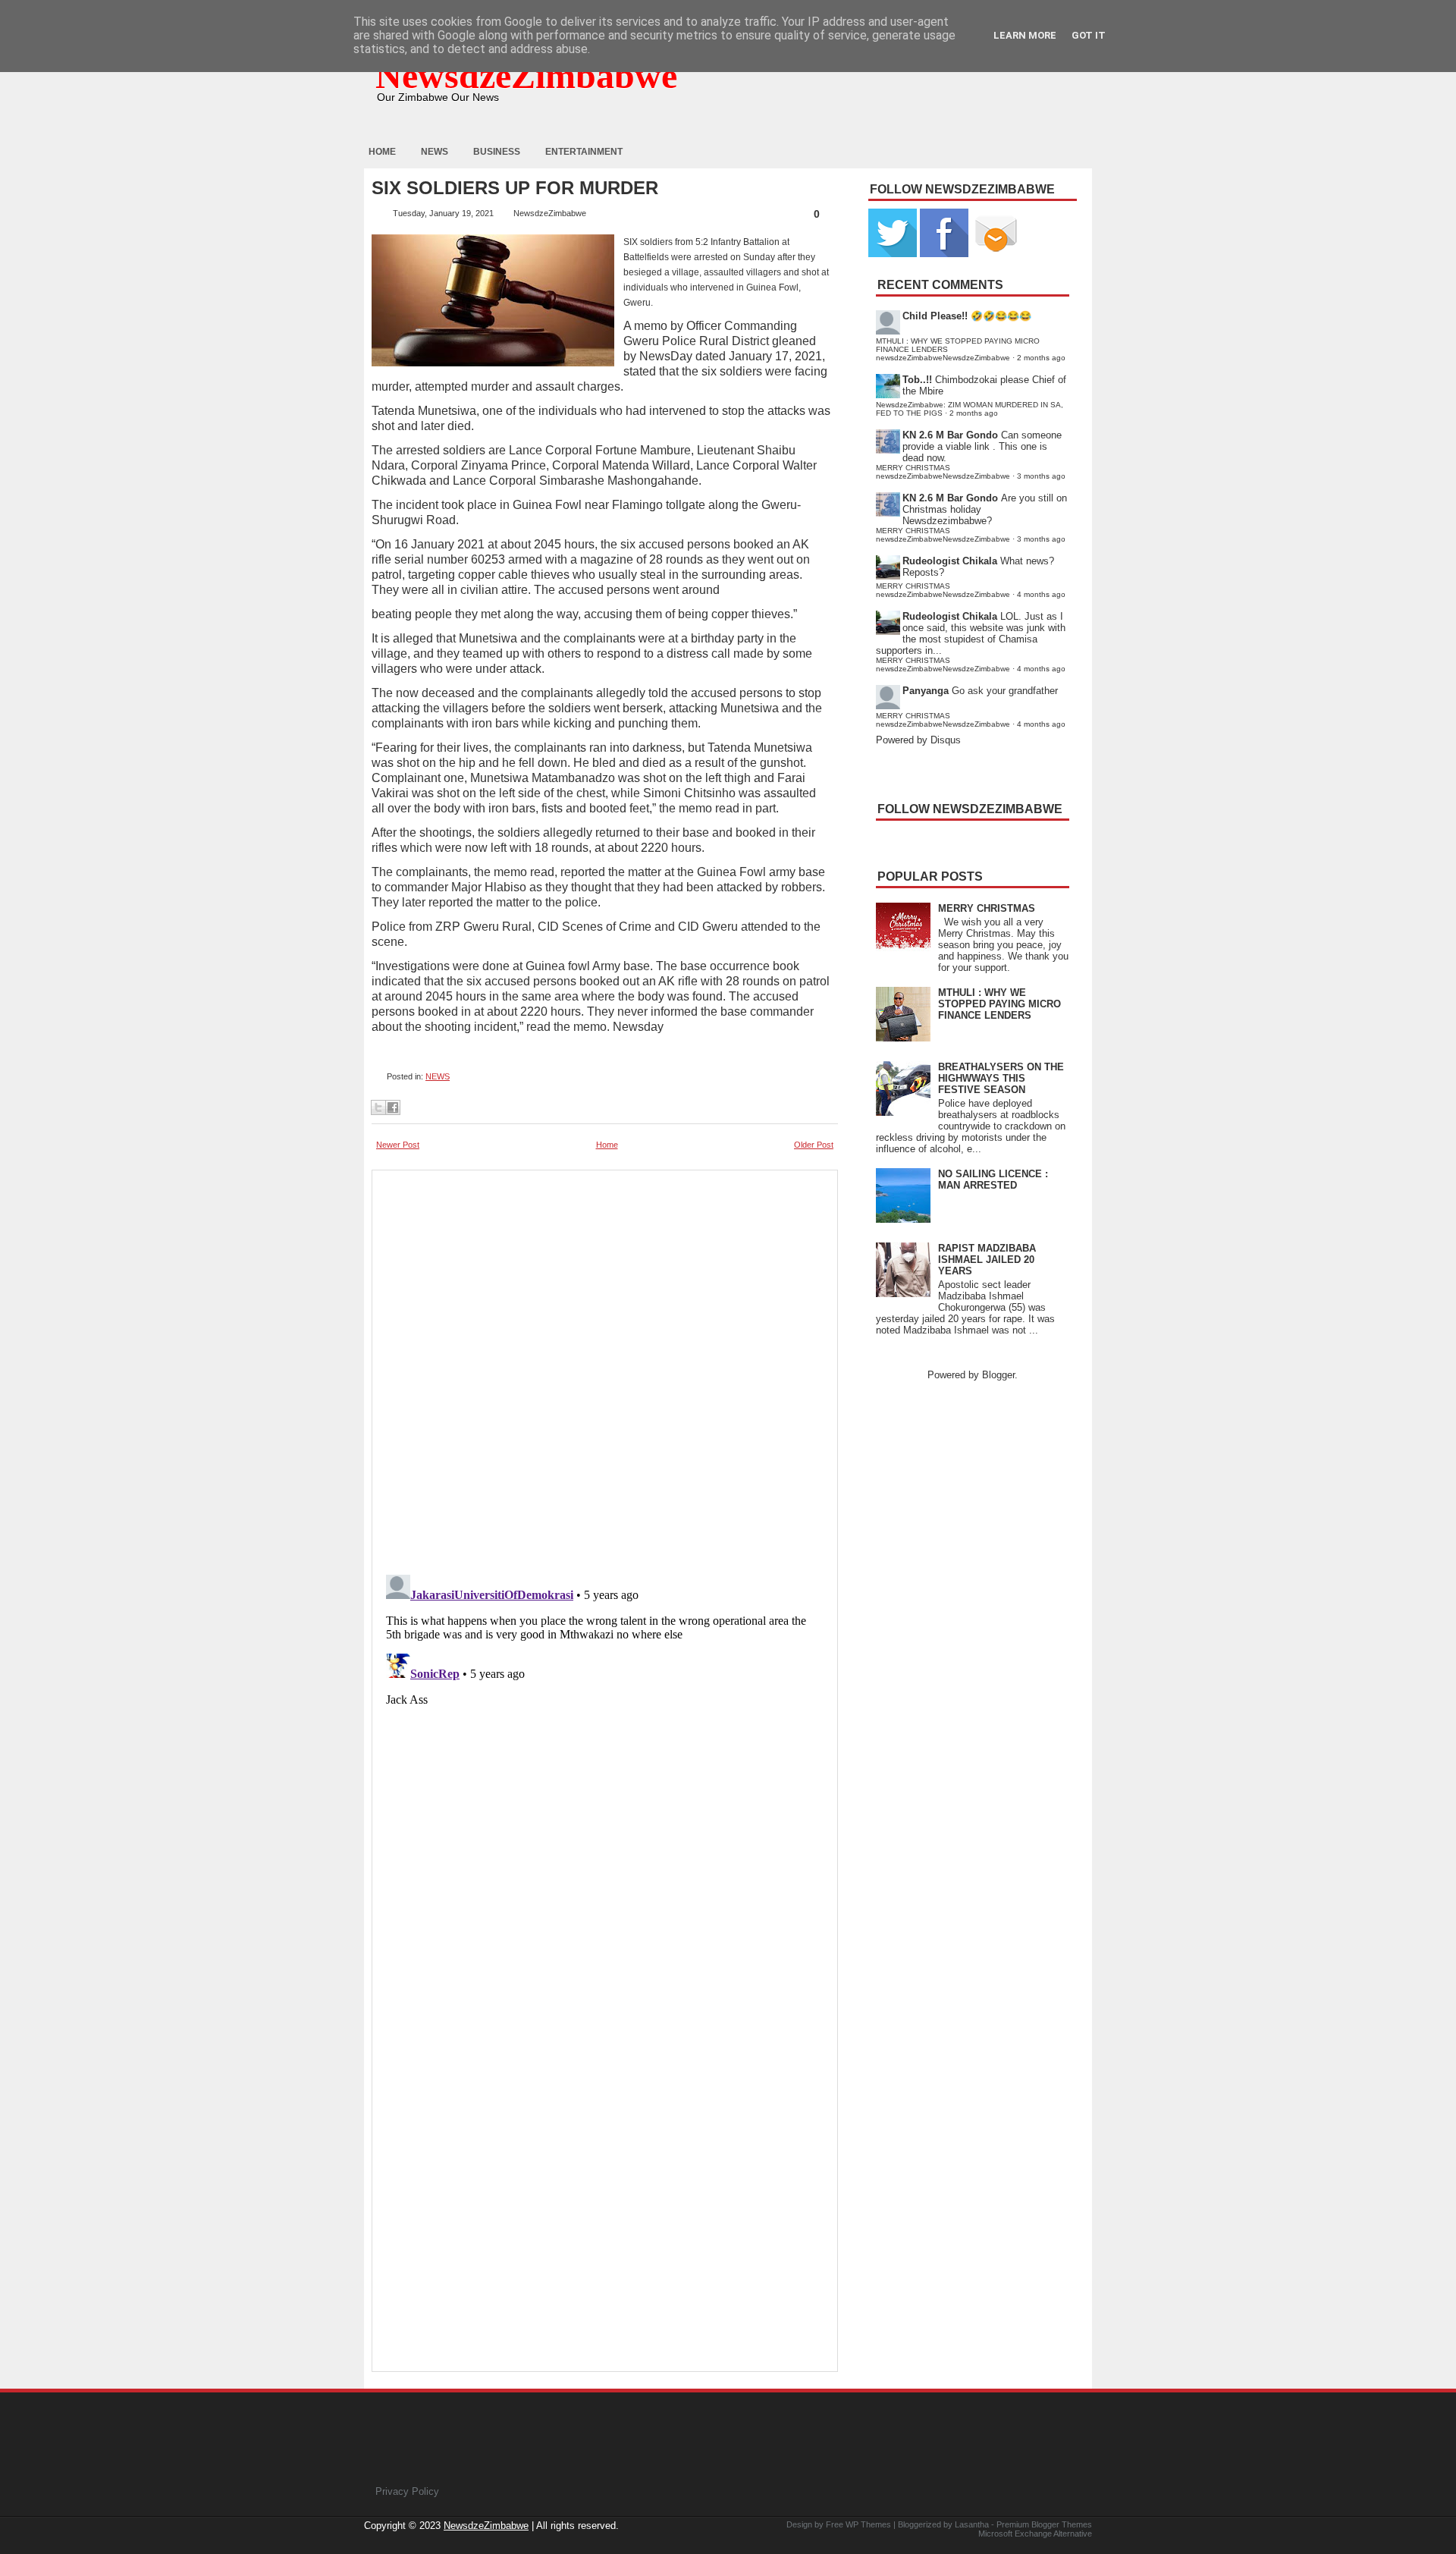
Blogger (998, 1375)
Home (382, 152)
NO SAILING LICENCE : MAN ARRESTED (993, 1180)
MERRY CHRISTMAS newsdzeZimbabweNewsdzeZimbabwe (943, 472)
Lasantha (972, 2524)
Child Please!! (935, 316)
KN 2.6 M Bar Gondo (950, 435)
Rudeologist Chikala (950, 561)
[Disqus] (605, 1758)
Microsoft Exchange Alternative (1035, 2534)
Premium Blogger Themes (1044, 2524)
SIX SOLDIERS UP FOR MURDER (515, 188)
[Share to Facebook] (393, 1107)
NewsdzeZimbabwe (526, 75)
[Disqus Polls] (605, 1368)
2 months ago (1041, 358)
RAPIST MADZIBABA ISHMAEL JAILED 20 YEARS (987, 1260)
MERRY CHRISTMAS (987, 908)
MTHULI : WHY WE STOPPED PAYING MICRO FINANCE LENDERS (999, 1004)
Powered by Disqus (918, 740)
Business (497, 152)
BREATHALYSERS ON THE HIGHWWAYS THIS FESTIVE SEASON (1001, 1078)
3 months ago (1041, 476)
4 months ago (1041, 594)
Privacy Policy (407, 2491)
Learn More (1025, 35)
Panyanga (926, 691)
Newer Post (398, 1145)
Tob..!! (917, 380)
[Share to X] (378, 1107)
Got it (1089, 35)
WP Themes (868, 2524)
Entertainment (584, 152)
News (435, 152)
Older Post (814, 1145)
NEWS (438, 1076)
